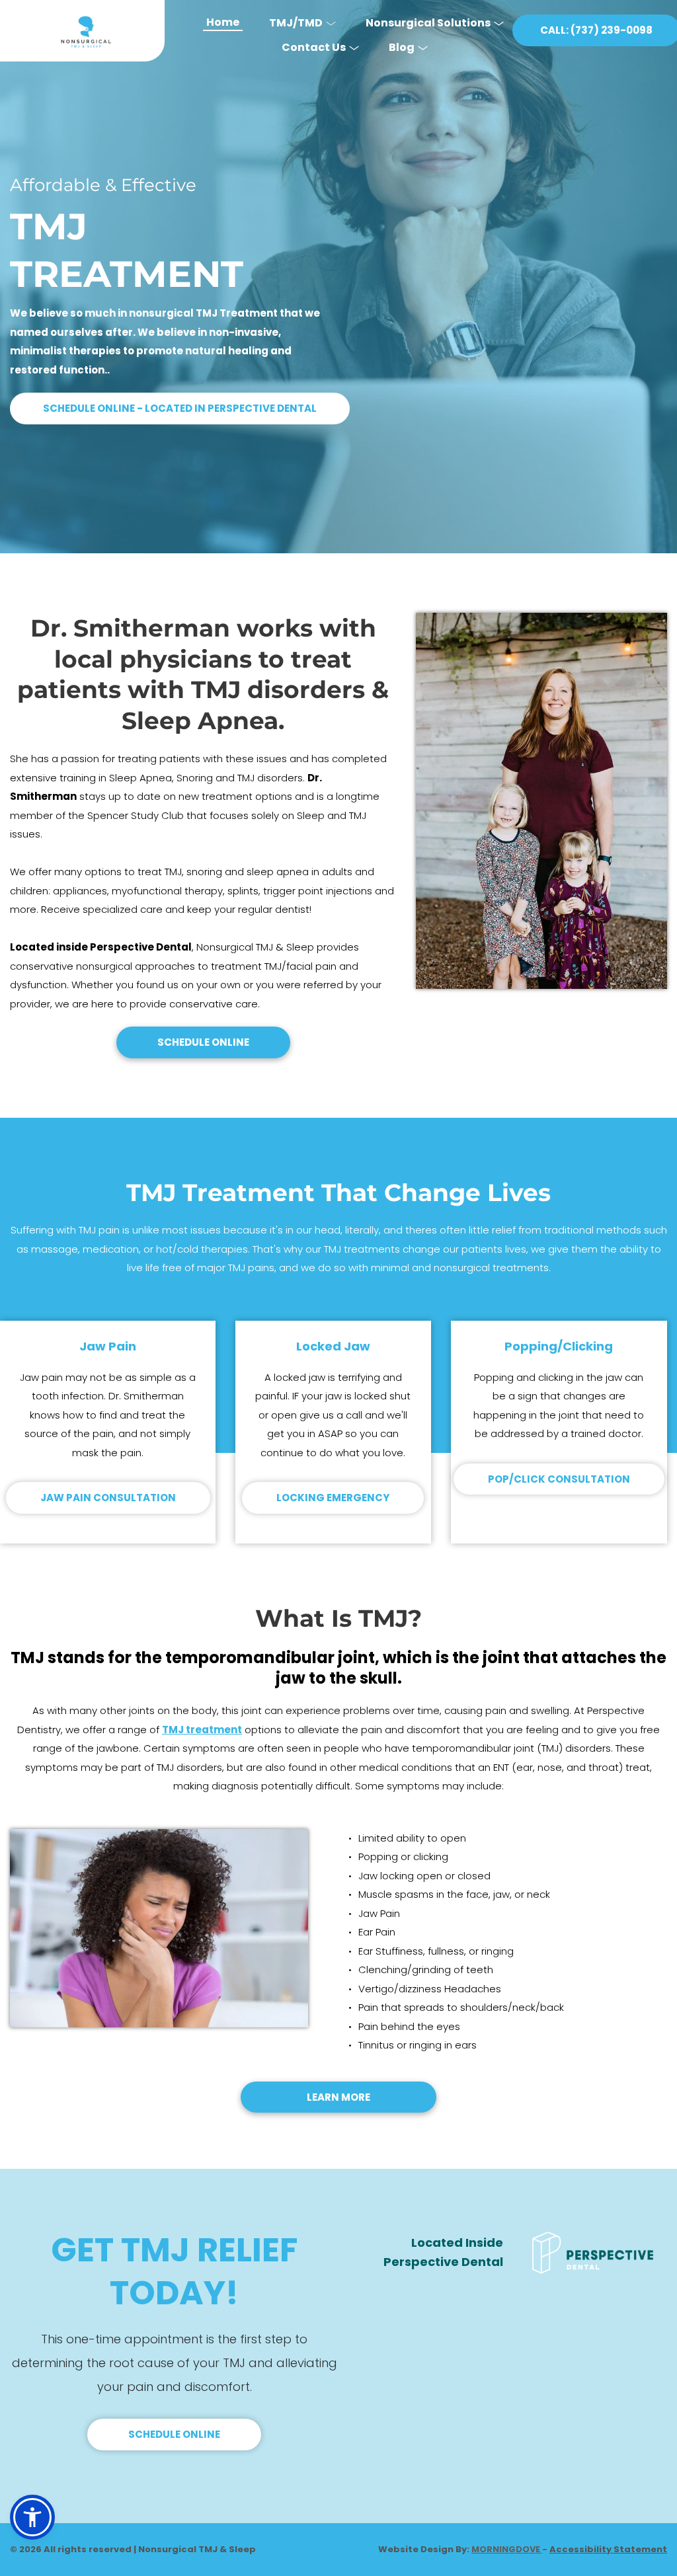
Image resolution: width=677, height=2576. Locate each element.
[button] (32, 2517)
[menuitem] (223, 18)
